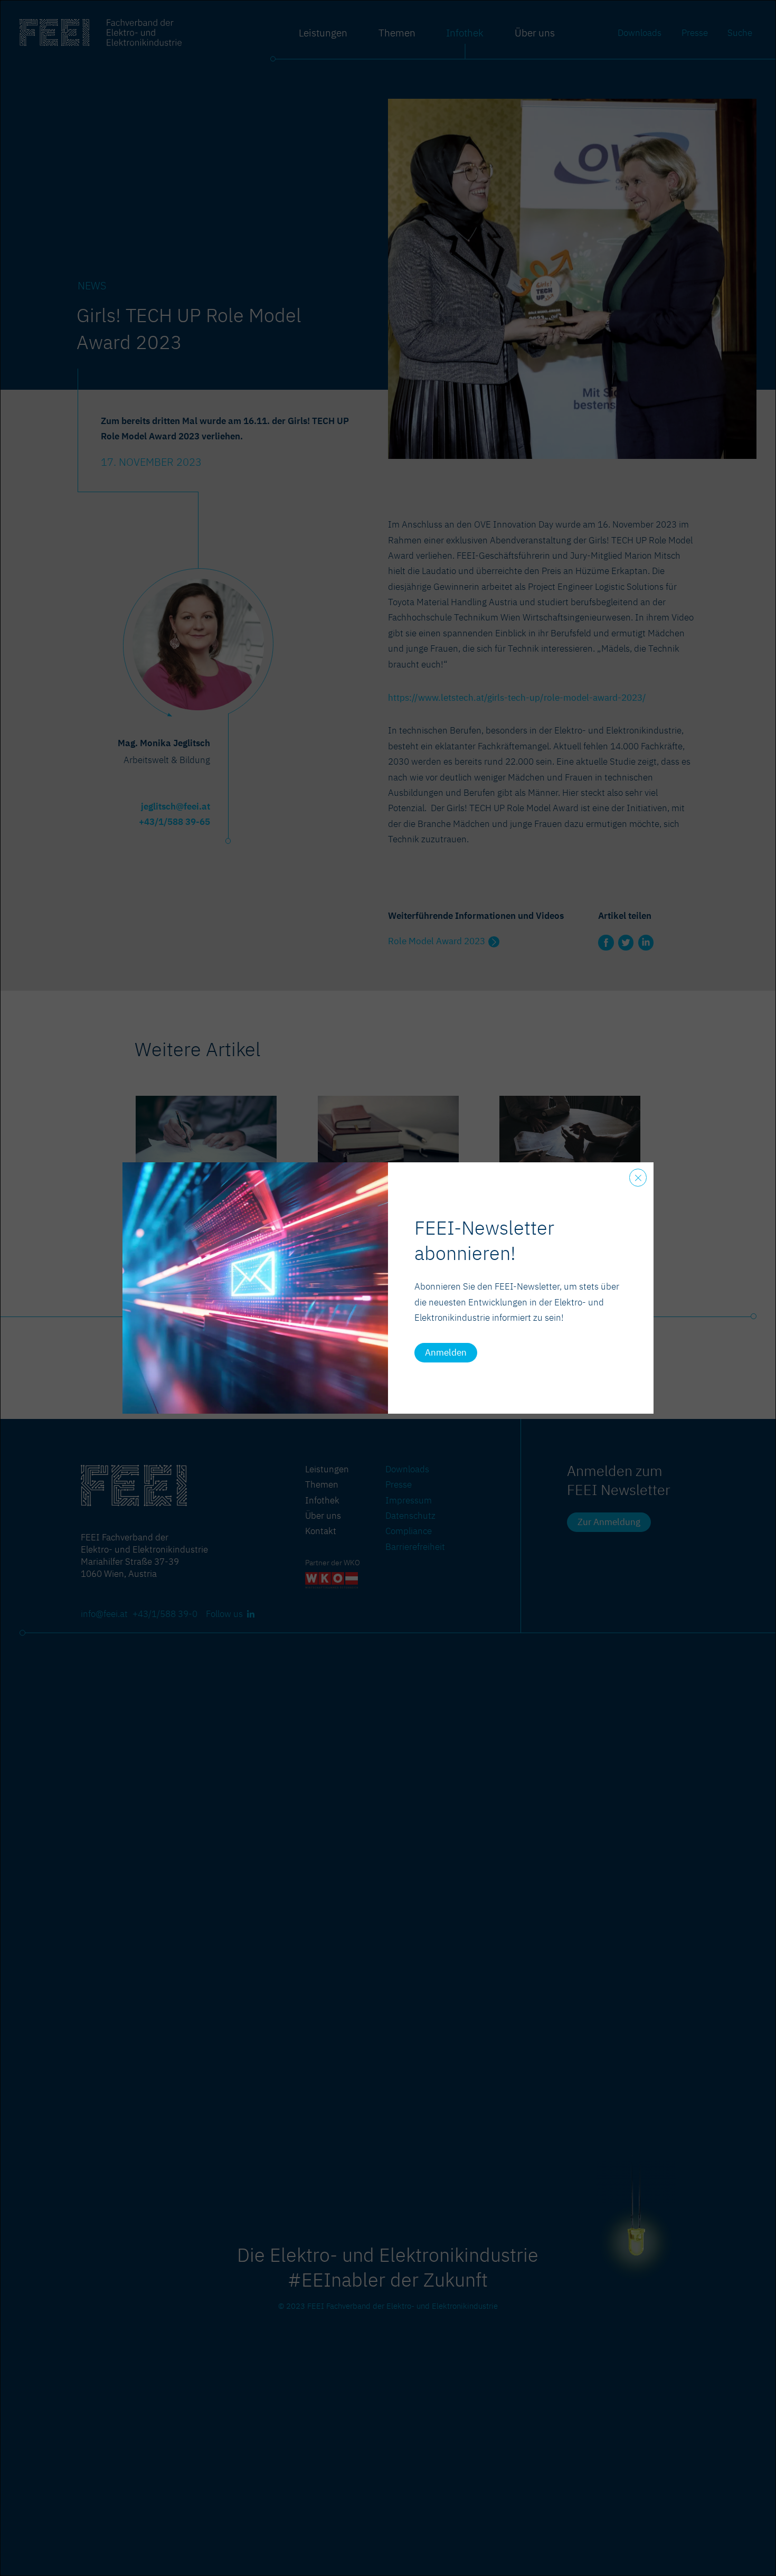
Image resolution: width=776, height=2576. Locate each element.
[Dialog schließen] (638, 1178)
